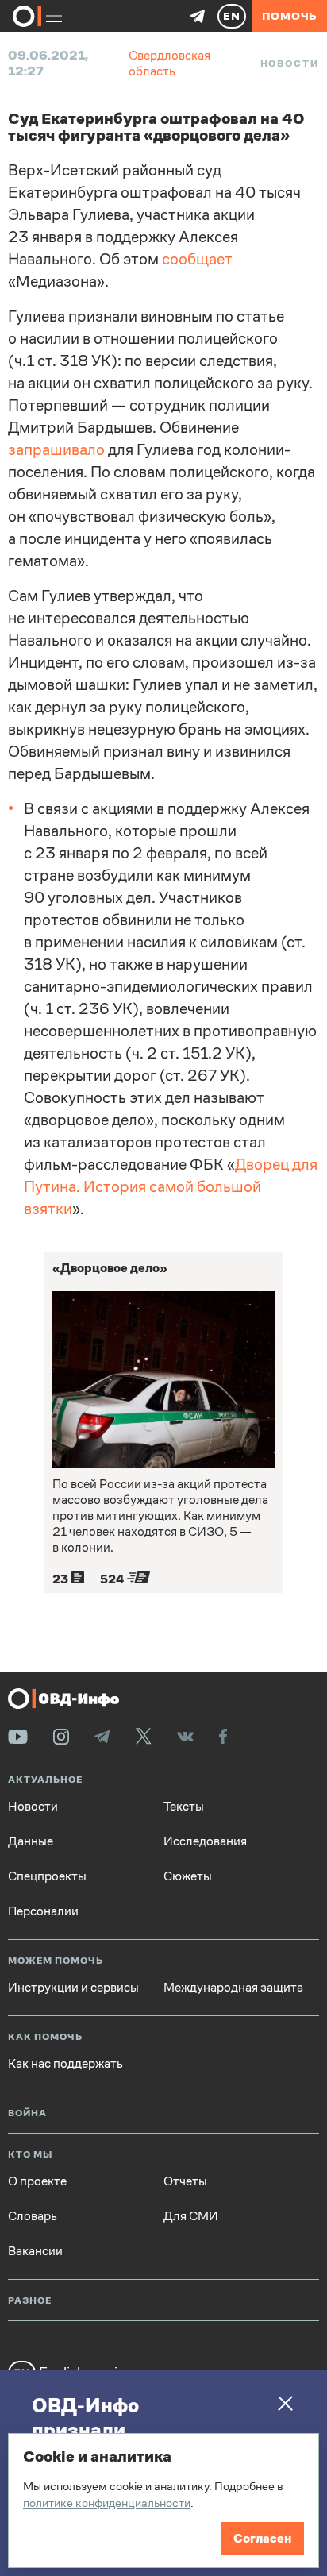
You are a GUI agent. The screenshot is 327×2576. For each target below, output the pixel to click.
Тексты (184, 1807)
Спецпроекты (47, 1876)
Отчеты (185, 2181)
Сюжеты (188, 1876)
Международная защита (233, 1988)
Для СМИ (191, 2216)
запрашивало (56, 450)
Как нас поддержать (65, 2064)
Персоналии (43, 1911)
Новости (290, 64)
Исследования (205, 1841)
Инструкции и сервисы (73, 1988)
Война (27, 2113)
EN (232, 16)
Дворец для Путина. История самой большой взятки (171, 1187)
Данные (31, 1841)
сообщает (197, 259)
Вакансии (35, 2251)
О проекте (37, 2181)
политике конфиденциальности (107, 2503)
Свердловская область (169, 63)
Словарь (33, 2216)
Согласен (262, 2538)
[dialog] (163, 2501)
